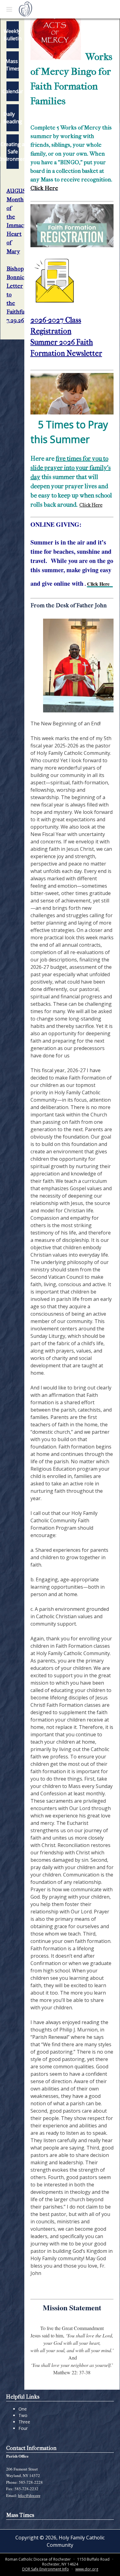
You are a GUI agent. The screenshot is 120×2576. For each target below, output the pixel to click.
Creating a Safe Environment (13, 152)
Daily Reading (13, 118)
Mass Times (13, 65)
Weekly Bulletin (13, 35)
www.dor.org (87, 2569)
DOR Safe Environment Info (46, 2569)
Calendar (13, 91)
